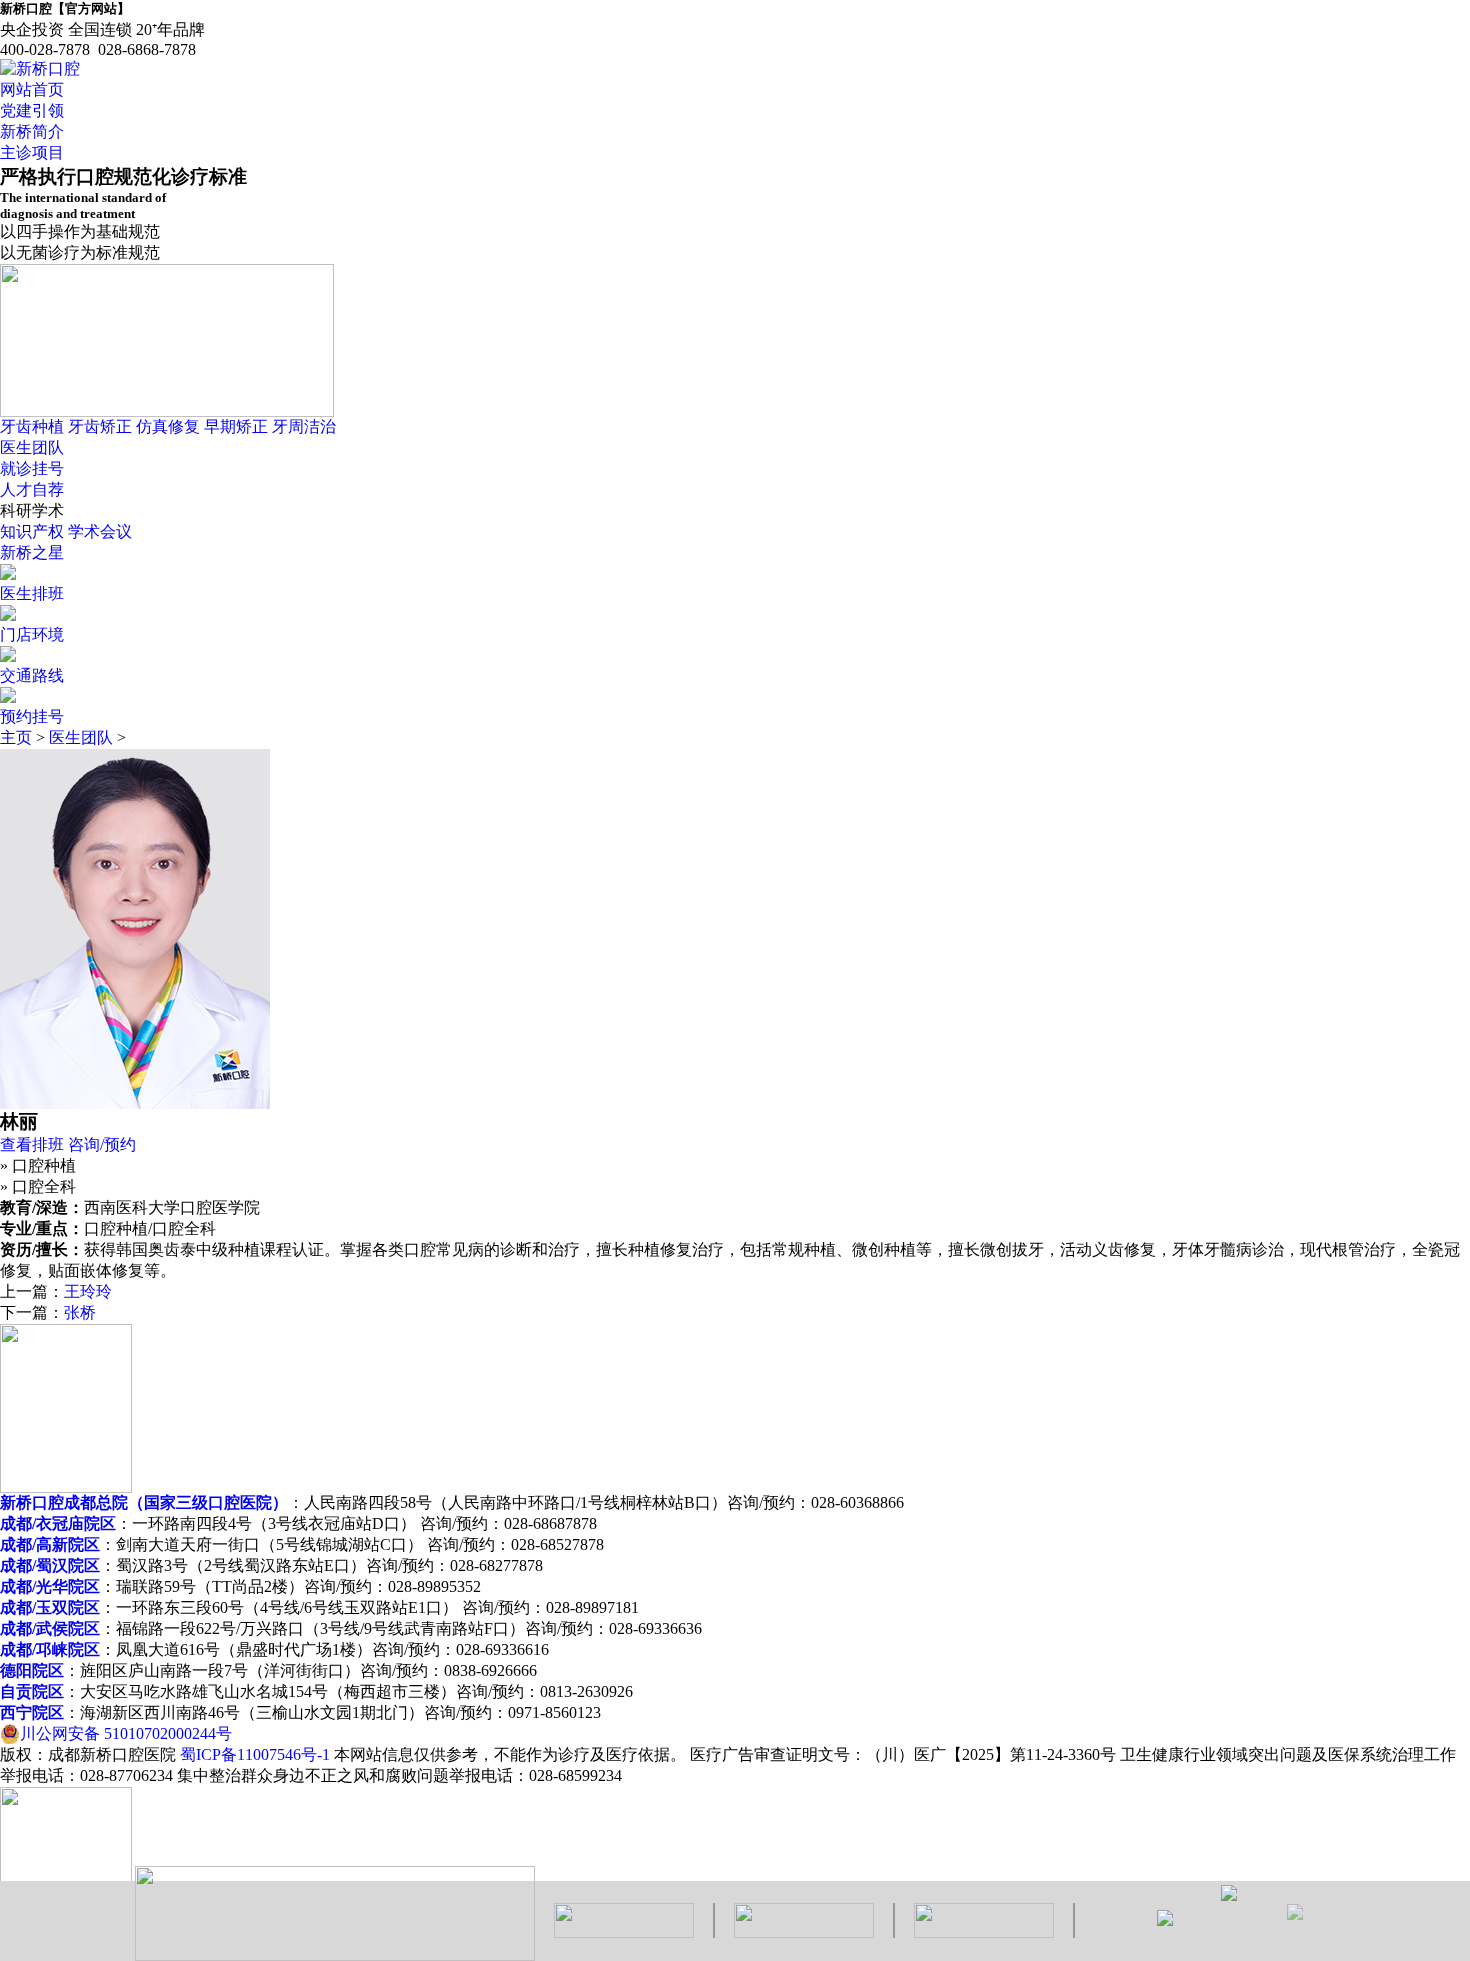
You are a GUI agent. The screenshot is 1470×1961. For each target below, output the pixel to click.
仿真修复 (168, 426)
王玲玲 (88, 1291)
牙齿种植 (32, 426)
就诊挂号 (32, 468)
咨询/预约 (102, 1144)
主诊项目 (32, 152)
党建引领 (32, 110)
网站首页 (32, 89)
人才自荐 (32, 489)
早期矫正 (236, 426)
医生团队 (32, 447)
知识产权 (32, 531)
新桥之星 (32, 552)
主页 (16, 737)
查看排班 (32, 1144)
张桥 (80, 1312)
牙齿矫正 (100, 426)
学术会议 (100, 531)
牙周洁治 (304, 426)
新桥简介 (32, 131)
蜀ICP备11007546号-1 (255, 1754)
